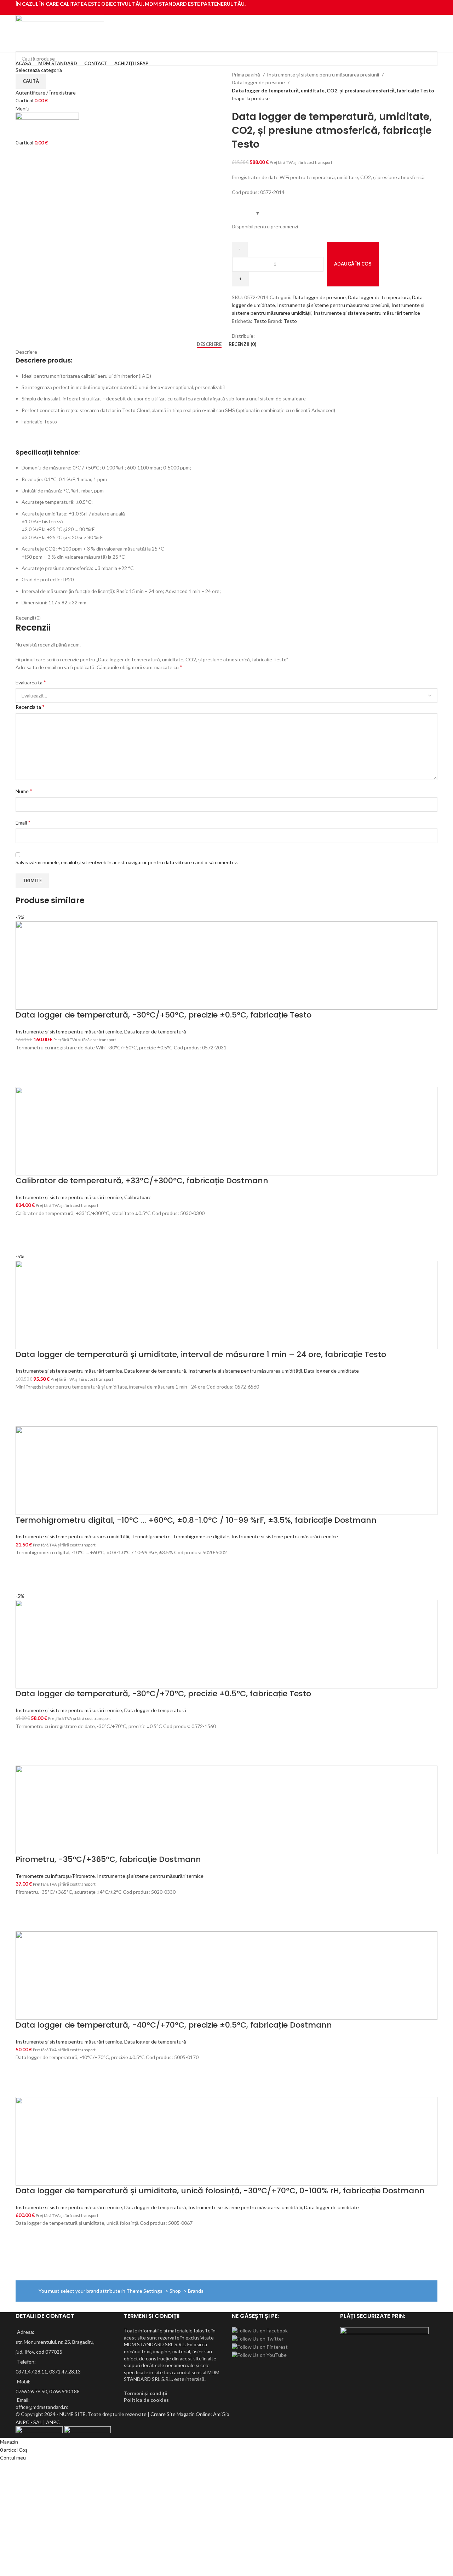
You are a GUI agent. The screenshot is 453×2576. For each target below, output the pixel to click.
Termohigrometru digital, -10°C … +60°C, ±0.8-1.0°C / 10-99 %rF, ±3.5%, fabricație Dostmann (196, 1520)
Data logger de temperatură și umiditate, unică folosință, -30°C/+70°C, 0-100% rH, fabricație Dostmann (220, 2191)
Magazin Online (194, 2414)
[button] (24, 1060)
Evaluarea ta (31, 682)
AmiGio (221, 2414)
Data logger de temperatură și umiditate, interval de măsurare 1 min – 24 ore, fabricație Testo (201, 1354)
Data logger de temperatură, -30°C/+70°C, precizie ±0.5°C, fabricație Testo (163, 1694)
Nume (24, 791)
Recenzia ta (30, 706)
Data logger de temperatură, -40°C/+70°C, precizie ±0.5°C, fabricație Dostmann (174, 2025)
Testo (260, 321)
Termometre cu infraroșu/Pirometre (55, 1876)
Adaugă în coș (353, 264)
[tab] (209, 344)
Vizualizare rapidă (24, 1078)
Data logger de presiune (259, 82)
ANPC (53, 2422)
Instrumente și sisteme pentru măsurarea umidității (245, 1371)
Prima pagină (246, 75)
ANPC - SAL (29, 2422)
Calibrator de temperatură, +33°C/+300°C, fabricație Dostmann (142, 1181)
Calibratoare (138, 1197)
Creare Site (163, 2414)
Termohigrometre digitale (201, 1536)
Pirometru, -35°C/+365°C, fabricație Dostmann (108, 1859)
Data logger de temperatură (379, 297)
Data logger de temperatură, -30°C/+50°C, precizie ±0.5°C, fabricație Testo (164, 1015)
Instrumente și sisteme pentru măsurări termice (367, 313)
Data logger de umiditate (331, 1371)
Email (23, 822)
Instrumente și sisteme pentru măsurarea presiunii (323, 75)
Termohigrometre (151, 1536)
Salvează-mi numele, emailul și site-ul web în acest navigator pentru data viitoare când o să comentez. (127, 862)
